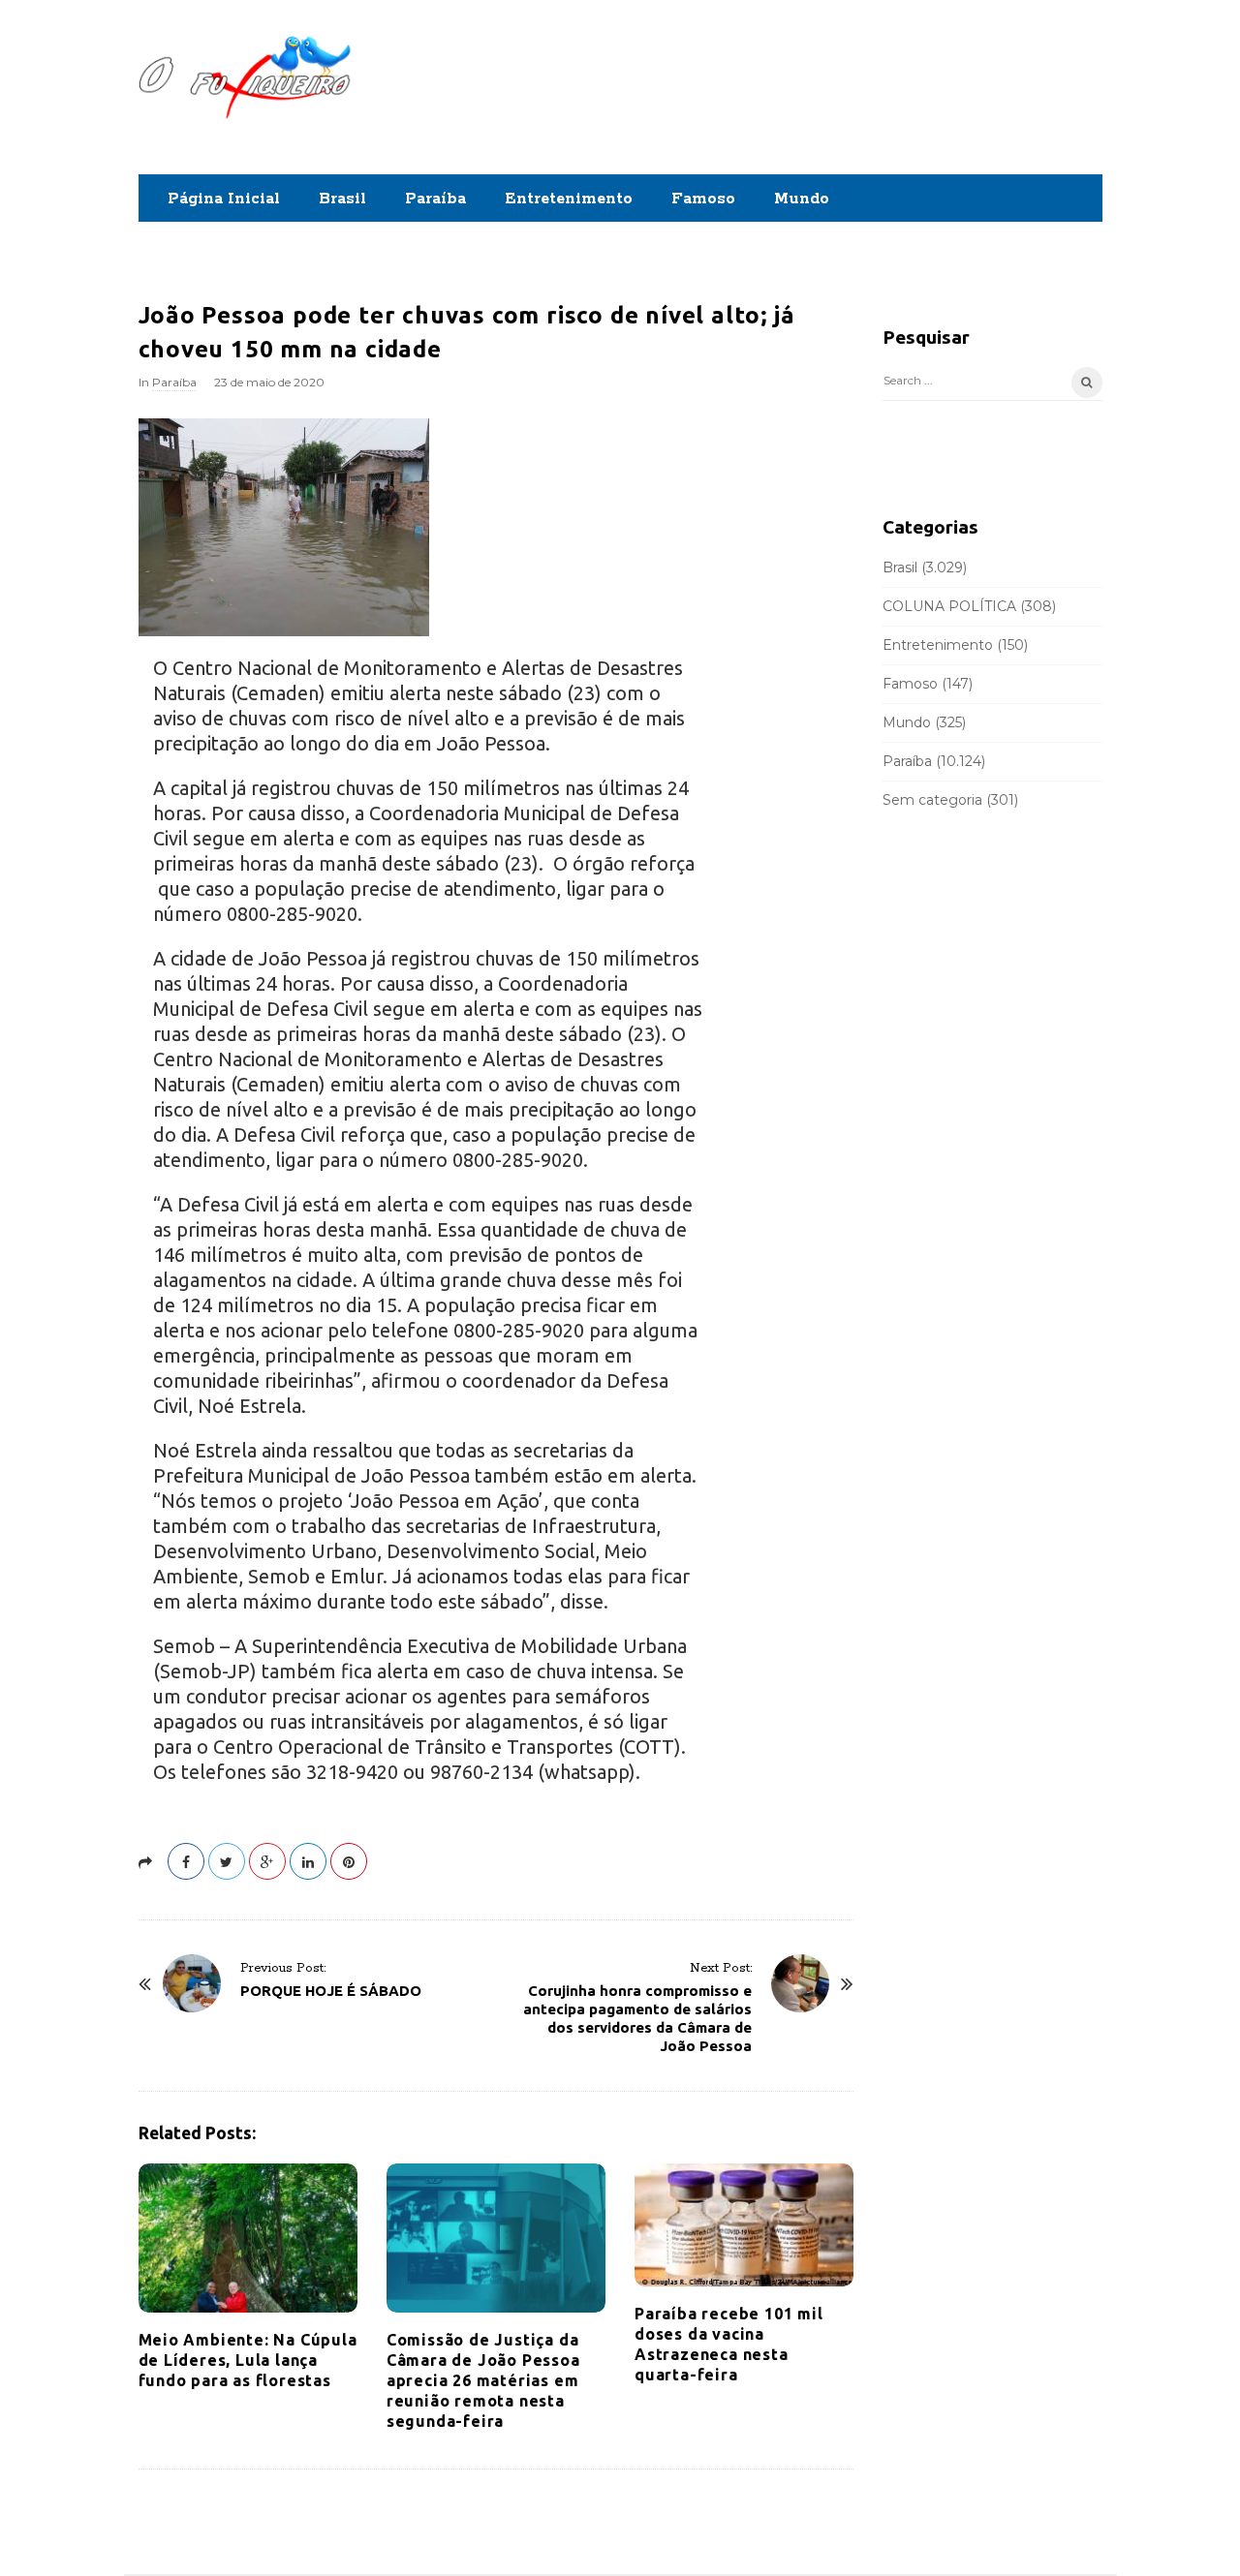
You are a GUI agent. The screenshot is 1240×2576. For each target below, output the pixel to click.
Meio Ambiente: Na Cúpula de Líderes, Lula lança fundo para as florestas (248, 2360)
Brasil (342, 199)
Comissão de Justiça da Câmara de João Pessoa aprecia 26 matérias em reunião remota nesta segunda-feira (483, 2380)
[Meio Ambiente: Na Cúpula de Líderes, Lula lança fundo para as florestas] (248, 2238)
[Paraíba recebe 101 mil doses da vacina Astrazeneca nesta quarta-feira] (744, 2225)
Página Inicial (224, 199)
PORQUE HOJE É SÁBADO (331, 1991)
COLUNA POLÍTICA (949, 606)
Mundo (802, 199)
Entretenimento (569, 199)
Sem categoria (932, 800)
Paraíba (435, 199)
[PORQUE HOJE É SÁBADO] (192, 1983)
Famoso (703, 199)
